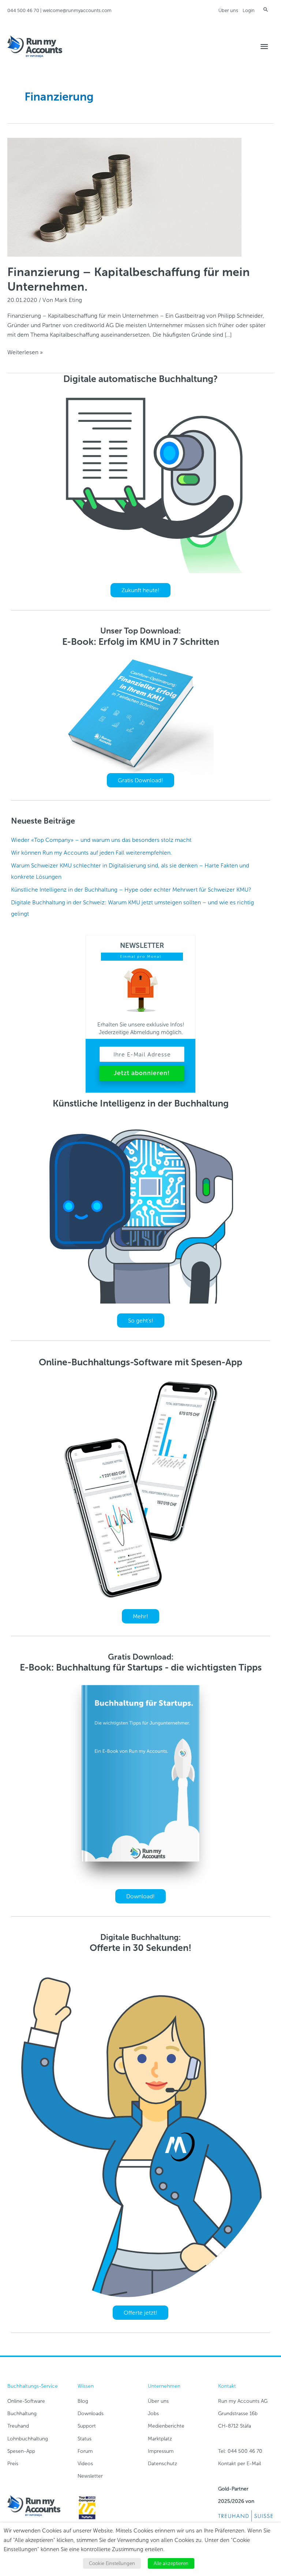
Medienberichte (166, 2426)
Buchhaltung (22, 2414)
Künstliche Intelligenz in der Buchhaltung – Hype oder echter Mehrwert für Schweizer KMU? (131, 890)
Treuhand (18, 2426)
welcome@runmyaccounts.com (77, 10)
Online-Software (26, 2401)
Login (249, 10)
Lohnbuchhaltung (28, 2439)
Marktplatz (160, 2439)
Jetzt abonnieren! (142, 1073)
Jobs (153, 2414)
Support (87, 2426)
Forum (85, 2451)
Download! (140, 1896)
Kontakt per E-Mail (239, 2464)
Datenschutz (162, 2464)
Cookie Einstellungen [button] (112, 2563)
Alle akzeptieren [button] (171, 2563)
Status (85, 2439)
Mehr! (140, 1616)
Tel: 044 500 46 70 (240, 2451)
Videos (85, 2464)
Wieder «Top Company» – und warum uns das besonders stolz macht (101, 840)
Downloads (91, 2414)
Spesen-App (21, 2451)
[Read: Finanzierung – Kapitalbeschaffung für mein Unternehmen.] (124, 197)
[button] (266, 9)
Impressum (161, 2451)
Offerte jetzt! (140, 2313)
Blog (83, 2401)
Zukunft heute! (140, 590)
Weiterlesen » (25, 353)
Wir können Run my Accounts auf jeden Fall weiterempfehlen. (91, 853)
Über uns (228, 10)
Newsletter (90, 2476)
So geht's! (141, 1321)
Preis (13, 2464)
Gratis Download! (140, 780)
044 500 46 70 (23, 10)
